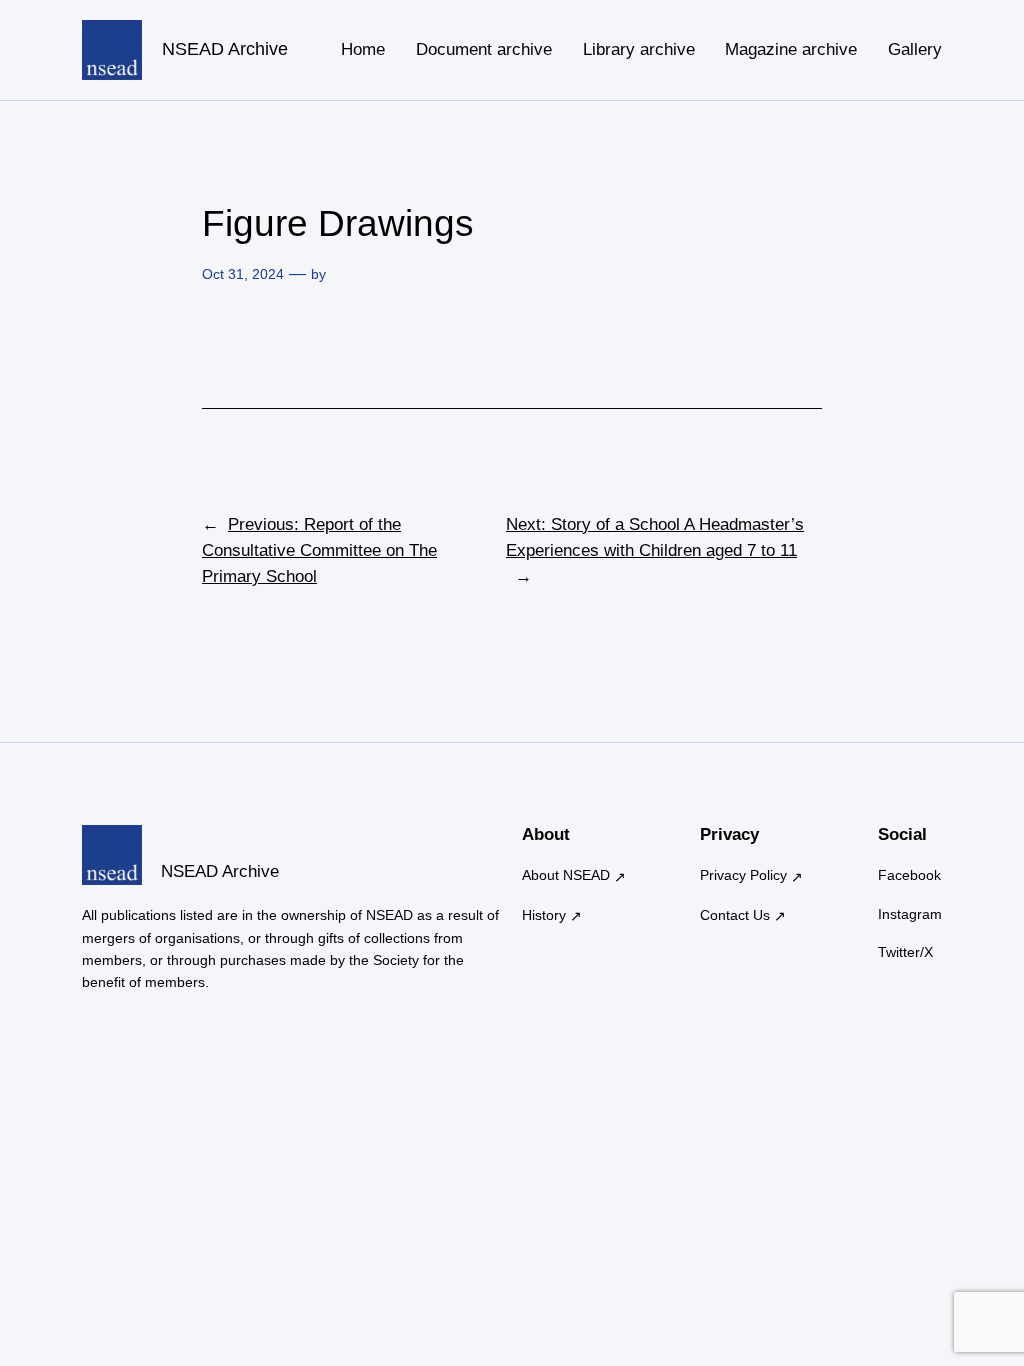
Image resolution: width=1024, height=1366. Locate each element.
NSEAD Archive (225, 49)
